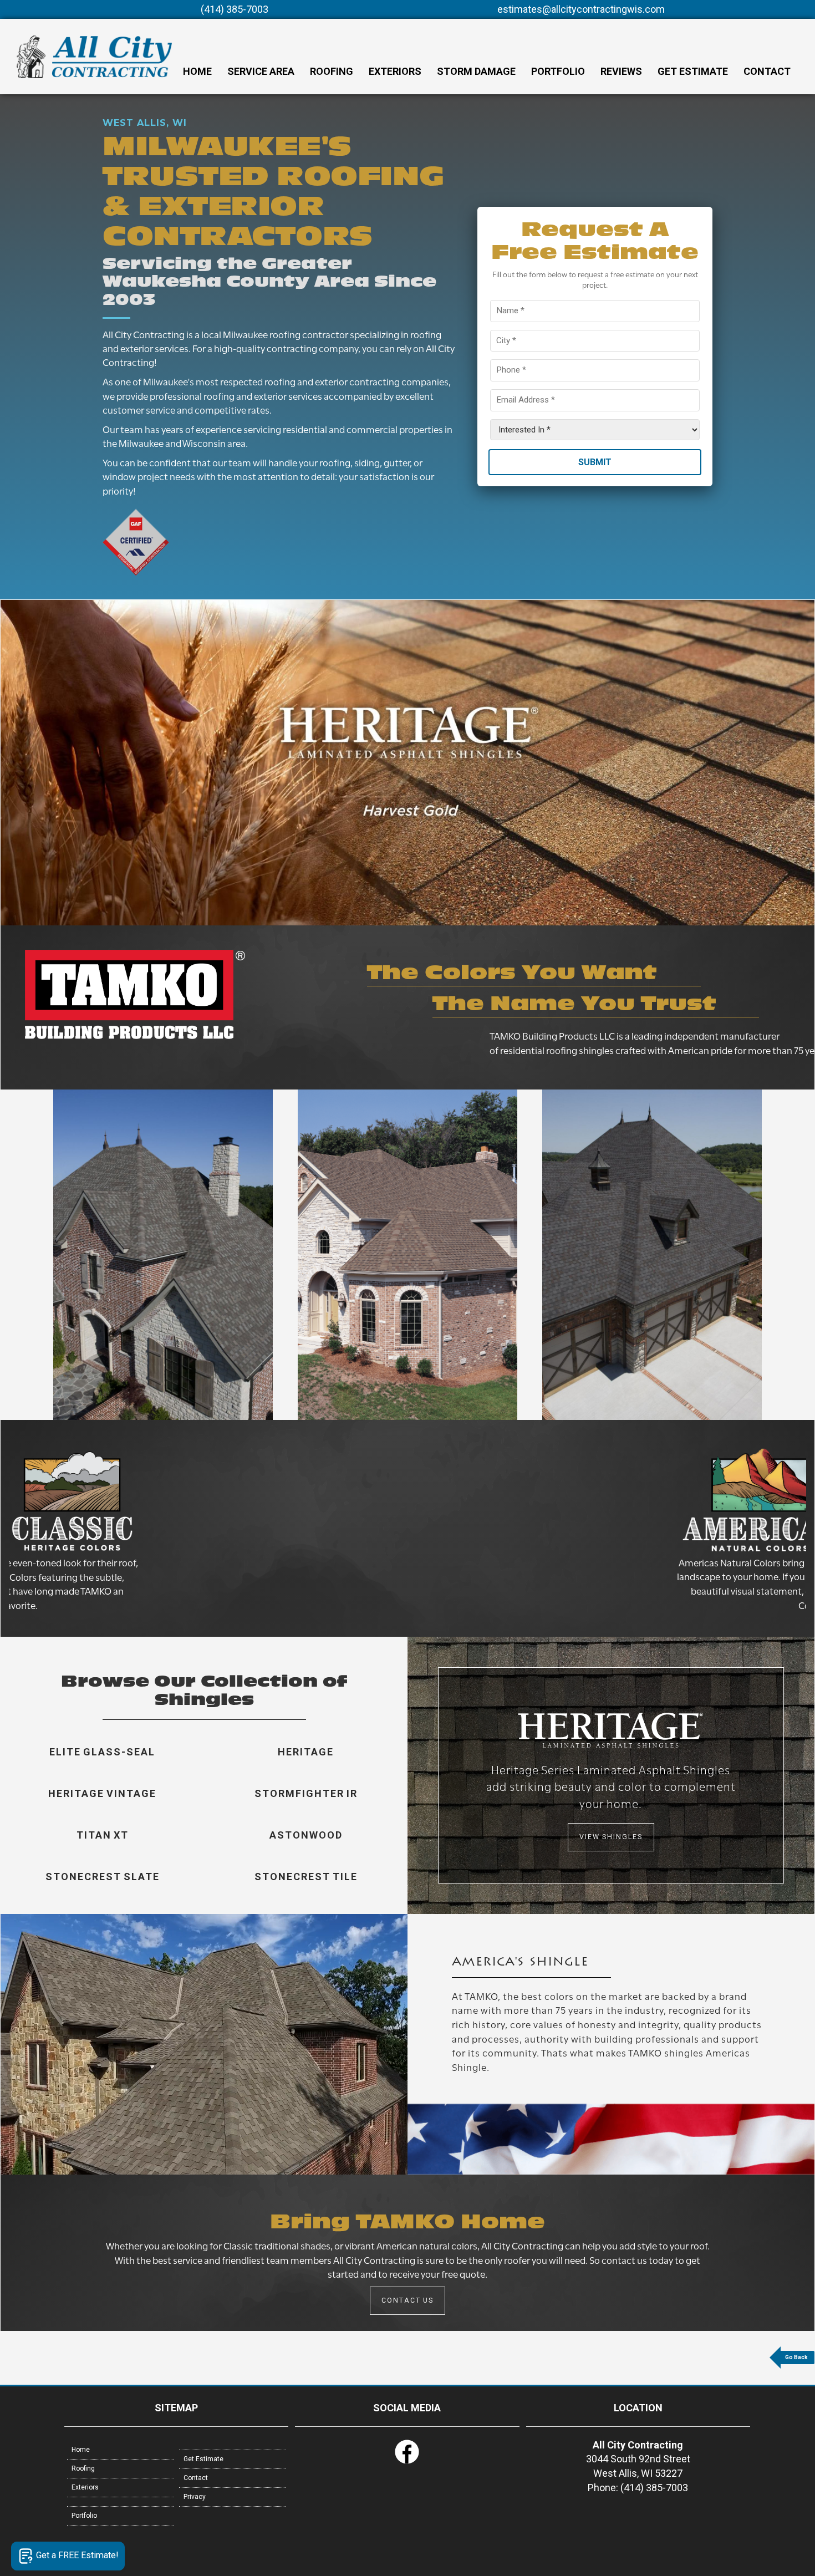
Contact (767, 71)
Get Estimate (693, 71)
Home (197, 71)
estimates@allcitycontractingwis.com (581, 9)
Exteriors (395, 71)
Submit (595, 462)
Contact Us (407, 2300)
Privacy (195, 2497)
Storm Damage (476, 71)
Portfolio (558, 71)
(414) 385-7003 (235, 9)
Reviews (621, 71)
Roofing (332, 71)
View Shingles (611, 1837)
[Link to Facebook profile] (407, 2462)
